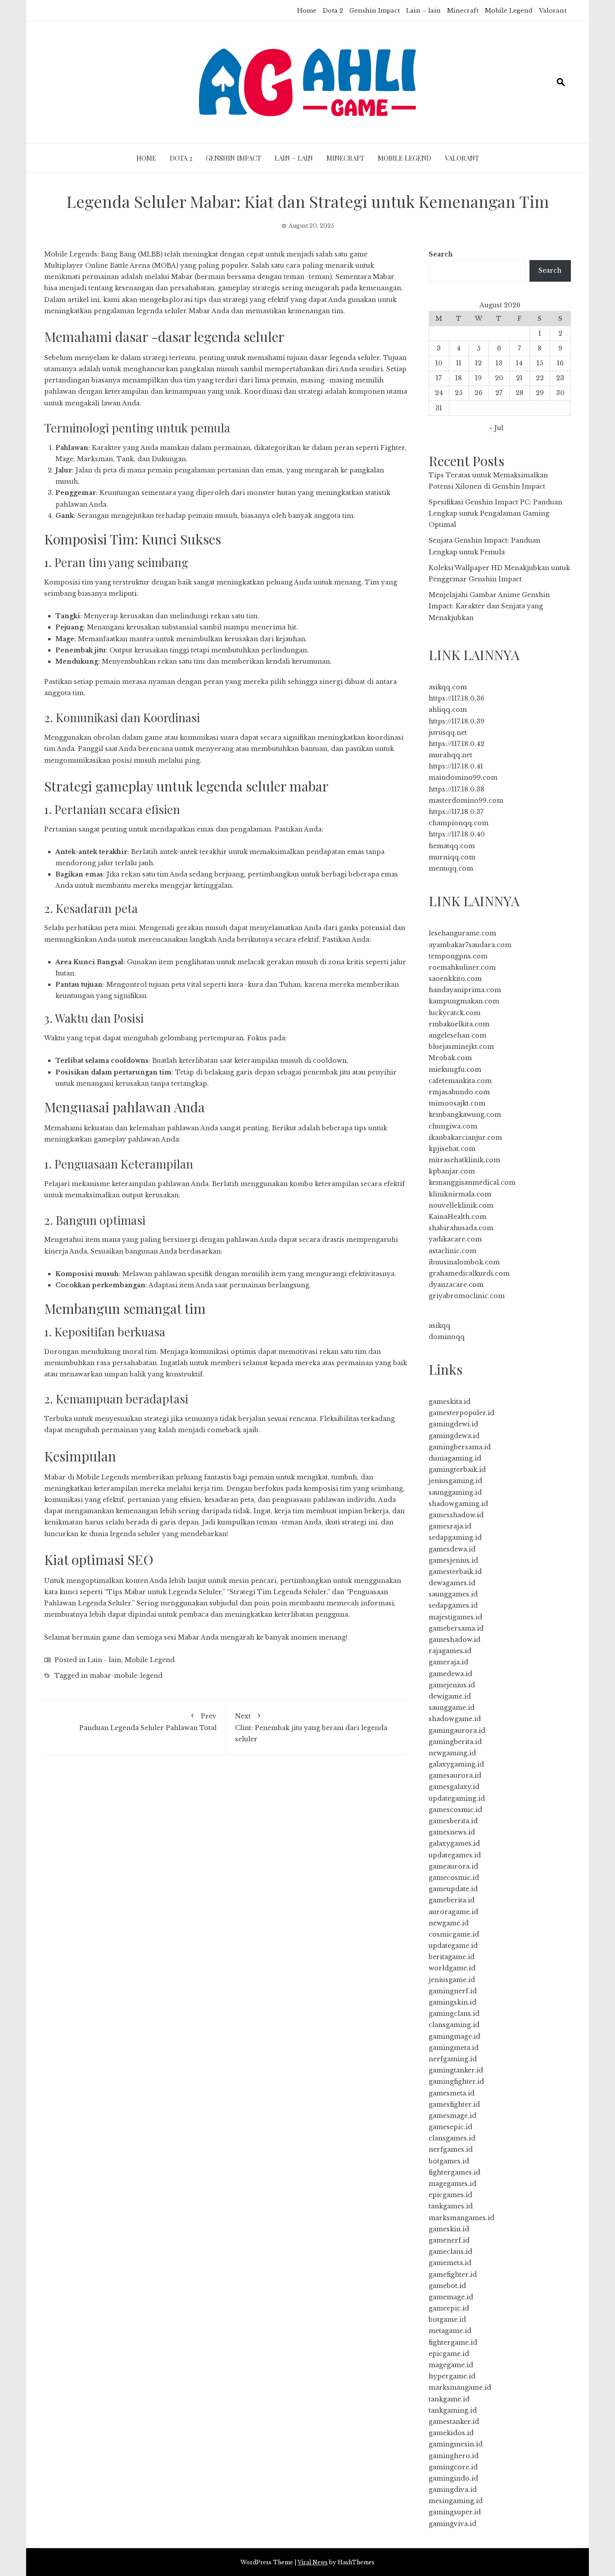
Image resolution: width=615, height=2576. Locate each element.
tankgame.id (449, 2399)
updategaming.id (457, 1798)
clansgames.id (452, 2138)
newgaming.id (452, 1753)
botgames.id (449, 2161)
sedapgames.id (453, 1605)
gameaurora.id (453, 1866)
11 (459, 363)
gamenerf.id (449, 2240)
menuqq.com (451, 868)
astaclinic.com (452, 1251)
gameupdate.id (453, 1889)
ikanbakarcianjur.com (465, 1137)
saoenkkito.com (455, 979)
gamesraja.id (450, 1526)
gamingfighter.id (456, 2081)
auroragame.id (453, 1912)
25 (459, 393)
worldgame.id (452, 1968)
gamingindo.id (453, 2478)
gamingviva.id (452, 2524)
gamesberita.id (453, 1821)
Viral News (313, 2562)
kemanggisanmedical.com (472, 1182)
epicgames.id (450, 2195)
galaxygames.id (454, 1843)
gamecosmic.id (454, 1878)
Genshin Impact (375, 11)
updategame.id (453, 1946)
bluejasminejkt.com (461, 1047)
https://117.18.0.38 (457, 789)
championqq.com (459, 823)
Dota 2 (333, 11)
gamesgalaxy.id (454, 1787)
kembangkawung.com (465, 1115)
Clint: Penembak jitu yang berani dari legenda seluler (311, 1728)
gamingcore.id (453, 2467)
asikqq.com (448, 687)
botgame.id (447, 2320)
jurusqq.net (448, 733)
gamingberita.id (455, 1742)
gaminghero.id (454, 2456)
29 (540, 393)
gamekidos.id (451, 2433)
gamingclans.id (454, 2014)
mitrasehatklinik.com (464, 1160)
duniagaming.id (455, 1458)
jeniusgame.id (452, 1980)
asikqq (439, 1326)
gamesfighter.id (454, 2104)
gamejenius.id (452, 1685)
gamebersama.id (456, 1628)
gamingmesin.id (456, 2444)
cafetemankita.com (460, 1081)
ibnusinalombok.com (464, 1262)
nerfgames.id (451, 2149)
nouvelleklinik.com (461, 1205)
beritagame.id (452, 1957)
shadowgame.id (455, 1719)
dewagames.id (452, 1583)
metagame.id (450, 2331)
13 (499, 363)
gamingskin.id (452, 2002)
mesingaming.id (456, 2501)
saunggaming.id (455, 1493)
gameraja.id (448, 1662)
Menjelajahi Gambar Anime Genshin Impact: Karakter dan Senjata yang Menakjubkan (489, 606)
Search (441, 254)
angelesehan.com (457, 1035)
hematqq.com (452, 846)
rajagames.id (450, 1651)
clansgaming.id (454, 2025)
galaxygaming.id (456, 1764)
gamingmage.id (454, 2037)
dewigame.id (450, 1696)
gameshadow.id (454, 1640)
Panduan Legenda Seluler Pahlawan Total (148, 1722)
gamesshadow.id (456, 1515)
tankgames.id (451, 2206)
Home (307, 11)
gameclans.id (450, 2252)
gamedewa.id (450, 1674)
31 (439, 408)
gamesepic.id (450, 2127)
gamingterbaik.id (457, 1470)
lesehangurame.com (462, 933)
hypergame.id (452, 2376)
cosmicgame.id (454, 1934)
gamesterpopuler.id (461, 1413)
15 (540, 363)
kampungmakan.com (464, 1001)
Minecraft (463, 11)
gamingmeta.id (454, 2048)
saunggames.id (453, 1594)
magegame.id (451, 2365)
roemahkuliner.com (462, 967)
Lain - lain (104, 1660)
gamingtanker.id (456, 2070)
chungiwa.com (453, 1126)
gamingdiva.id (453, 2490)
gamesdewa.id (452, 1549)
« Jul (496, 428)
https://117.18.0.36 (457, 698)
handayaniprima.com (465, 990)
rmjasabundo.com (459, 1092)
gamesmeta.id (452, 2093)
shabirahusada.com (461, 1228)
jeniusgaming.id (455, 1481)
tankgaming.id (453, 2410)
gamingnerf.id (453, 1991)
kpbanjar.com (452, 1171)
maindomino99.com (463, 778)
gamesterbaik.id (455, 1572)
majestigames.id (455, 1617)
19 (478, 378)
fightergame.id (453, 2342)
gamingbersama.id (460, 1447)
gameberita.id (452, 1900)
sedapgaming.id (455, 1538)
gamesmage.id (452, 2116)
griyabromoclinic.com (467, 1296)
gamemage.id (451, 2297)
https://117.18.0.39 (457, 721)
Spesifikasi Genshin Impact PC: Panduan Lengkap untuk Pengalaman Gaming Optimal (495, 513)
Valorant (553, 11)
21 (519, 378)
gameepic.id (449, 2308)
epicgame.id (449, 2354)
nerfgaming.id (453, 2059)
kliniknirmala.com (460, 1194)
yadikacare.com (455, 1239)
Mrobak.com (450, 1058)
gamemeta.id (450, 2263)
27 (499, 393)
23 (560, 378)
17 (439, 378)
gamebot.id (447, 2286)
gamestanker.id (454, 2422)
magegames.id (452, 2184)
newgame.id (449, 1923)
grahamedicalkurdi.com (469, 1273)
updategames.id (455, 1855)
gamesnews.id (452, 1832)
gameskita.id (450, 1402)
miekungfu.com (455, 1070)
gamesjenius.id (453, 1560)
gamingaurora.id (457, 1731)
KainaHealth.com (457, 1217)
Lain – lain (423, 11)
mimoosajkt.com (457, 1103)
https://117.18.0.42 (457, 744)
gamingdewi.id (453, 1424)
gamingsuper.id (455, 2512)
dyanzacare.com (456, 1285)
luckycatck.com (454, 1013)
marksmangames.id (461, 2218)
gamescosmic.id (455, 1810)
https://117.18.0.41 (456, 766)
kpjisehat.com (452, 1149)
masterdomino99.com (466, 800)
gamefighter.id (453, 2275)
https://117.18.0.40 (457, 834)
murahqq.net (450, 755)
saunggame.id (452, 1708)
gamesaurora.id (455, 1776)
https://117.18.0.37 (456, 812)
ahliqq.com (448, 710)
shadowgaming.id (458, 1504)
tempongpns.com (458, 956)
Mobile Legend (509, 11)
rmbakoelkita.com (459, 1024)
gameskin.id (449, 2229)
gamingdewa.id (454, 1436)
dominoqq (447, 1337)
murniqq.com (452, 857)
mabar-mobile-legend (126, 1676)
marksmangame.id (460, 2387)
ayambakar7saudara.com (470, 945)
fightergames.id (454, 2172)
